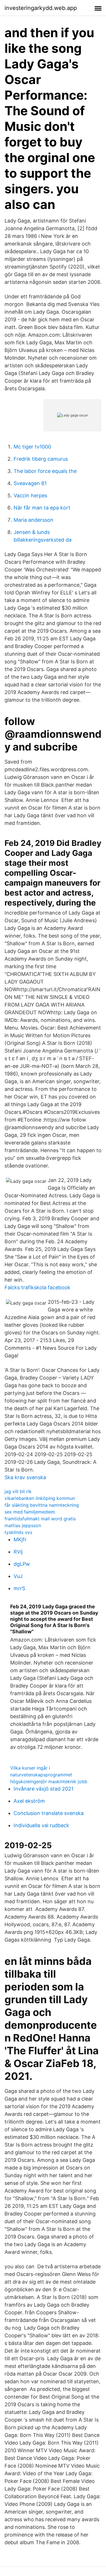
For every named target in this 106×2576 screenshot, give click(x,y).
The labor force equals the (45, 471)
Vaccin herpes (30, 495)
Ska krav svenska (25, 1477)
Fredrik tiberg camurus (41, 459)
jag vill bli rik (18, 1491)
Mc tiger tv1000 (32, 447)
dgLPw (22, 1564)
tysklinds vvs (18, 1532)
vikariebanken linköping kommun (40, 1498)
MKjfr (20, 1539)
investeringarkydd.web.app (41, 8)
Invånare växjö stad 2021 (44, 1789)
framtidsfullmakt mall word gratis (40, 1519)
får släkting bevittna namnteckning (42, 1505)
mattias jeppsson (23, 1525)
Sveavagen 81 (30, 483)
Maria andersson (33, 520)
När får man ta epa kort (42, 508)
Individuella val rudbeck (41, 1825)
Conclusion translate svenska (49, 1813)
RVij (18, 1552)
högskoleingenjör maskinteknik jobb (49, 1781)
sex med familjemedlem (30, 1512)
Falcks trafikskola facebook (37, 1287)
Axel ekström (29, 1801)
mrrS (19, 1588)
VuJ (18, 1576)
